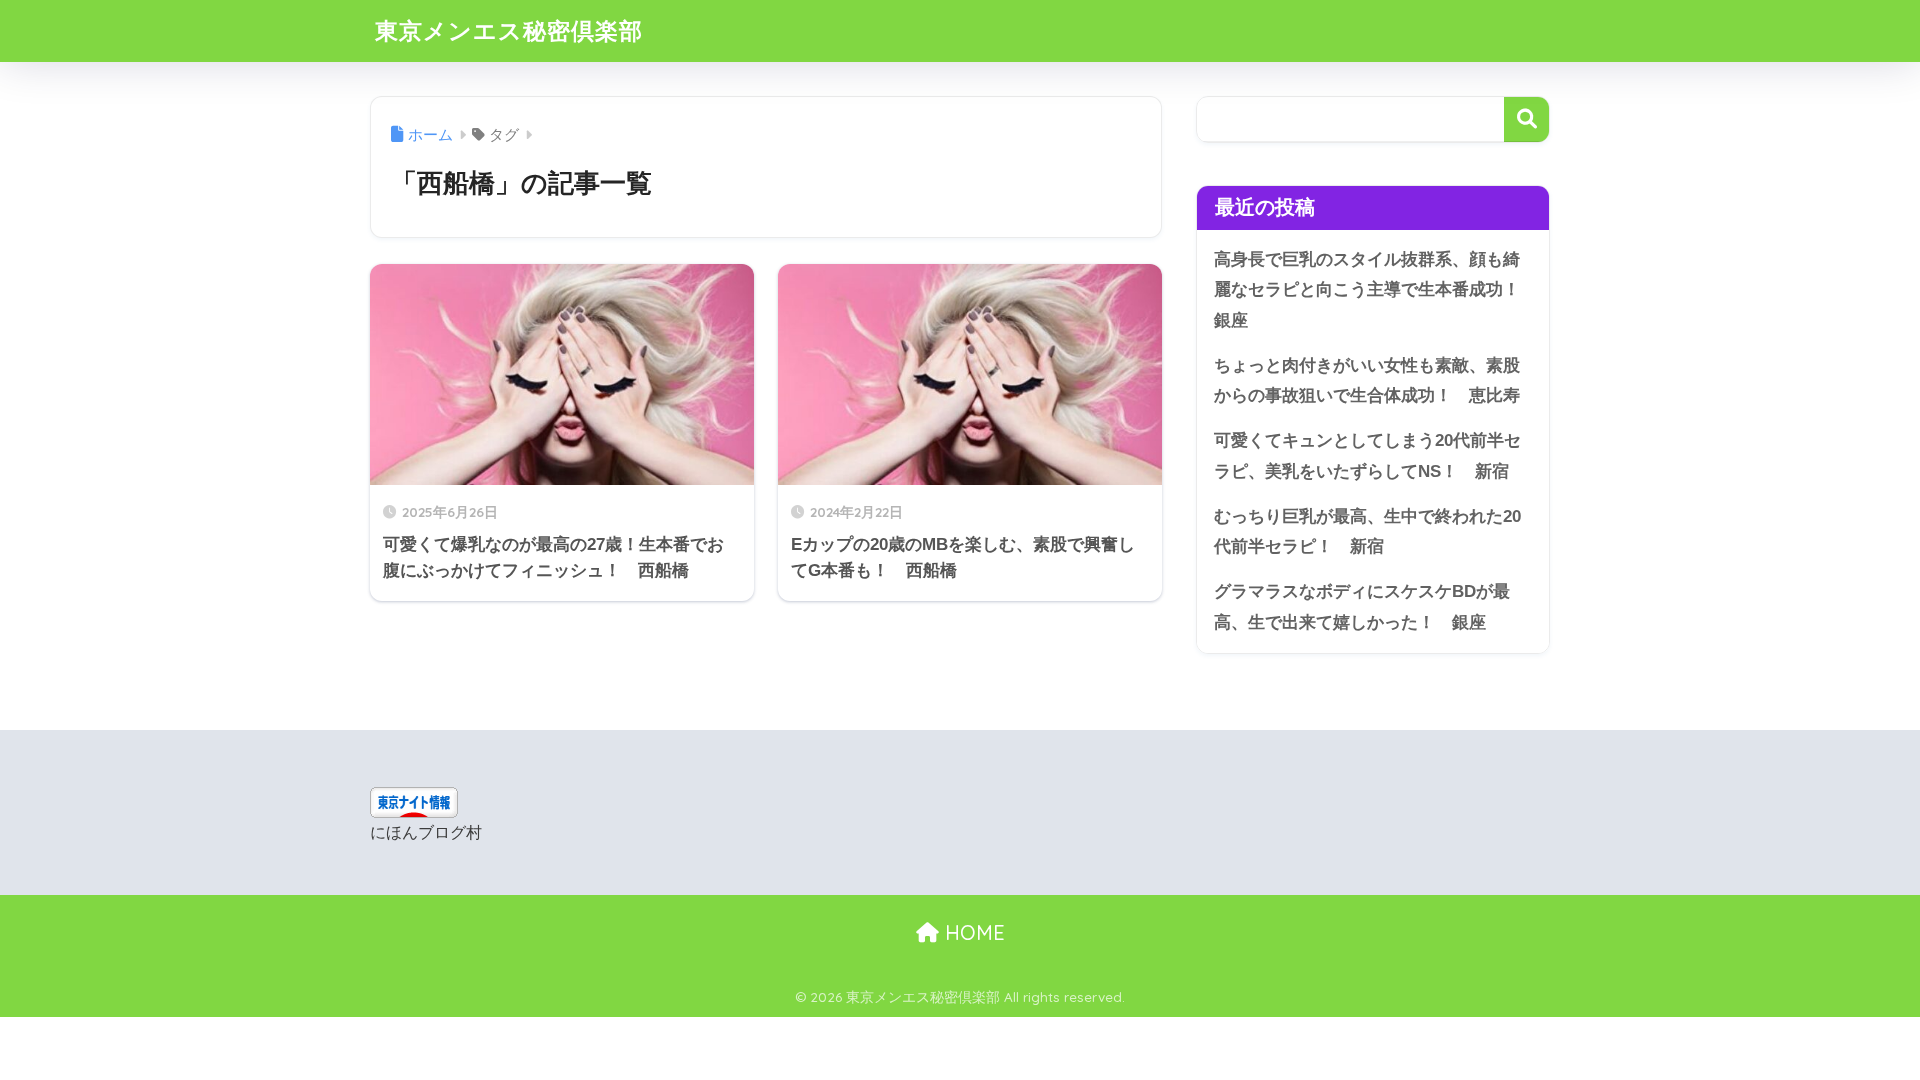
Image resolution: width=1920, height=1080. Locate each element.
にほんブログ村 (426, 832)
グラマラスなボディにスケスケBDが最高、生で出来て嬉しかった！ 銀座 (1362, 607)
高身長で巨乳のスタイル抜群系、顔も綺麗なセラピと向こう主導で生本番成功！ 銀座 (1375, 290)
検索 (1526, 119)
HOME (972, 932)
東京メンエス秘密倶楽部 (509, 30)
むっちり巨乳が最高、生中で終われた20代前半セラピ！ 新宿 (1367, 532)
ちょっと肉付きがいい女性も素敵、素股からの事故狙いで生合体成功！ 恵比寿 (1367, 381)
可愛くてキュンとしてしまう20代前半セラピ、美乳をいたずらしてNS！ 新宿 (1367, 456)
